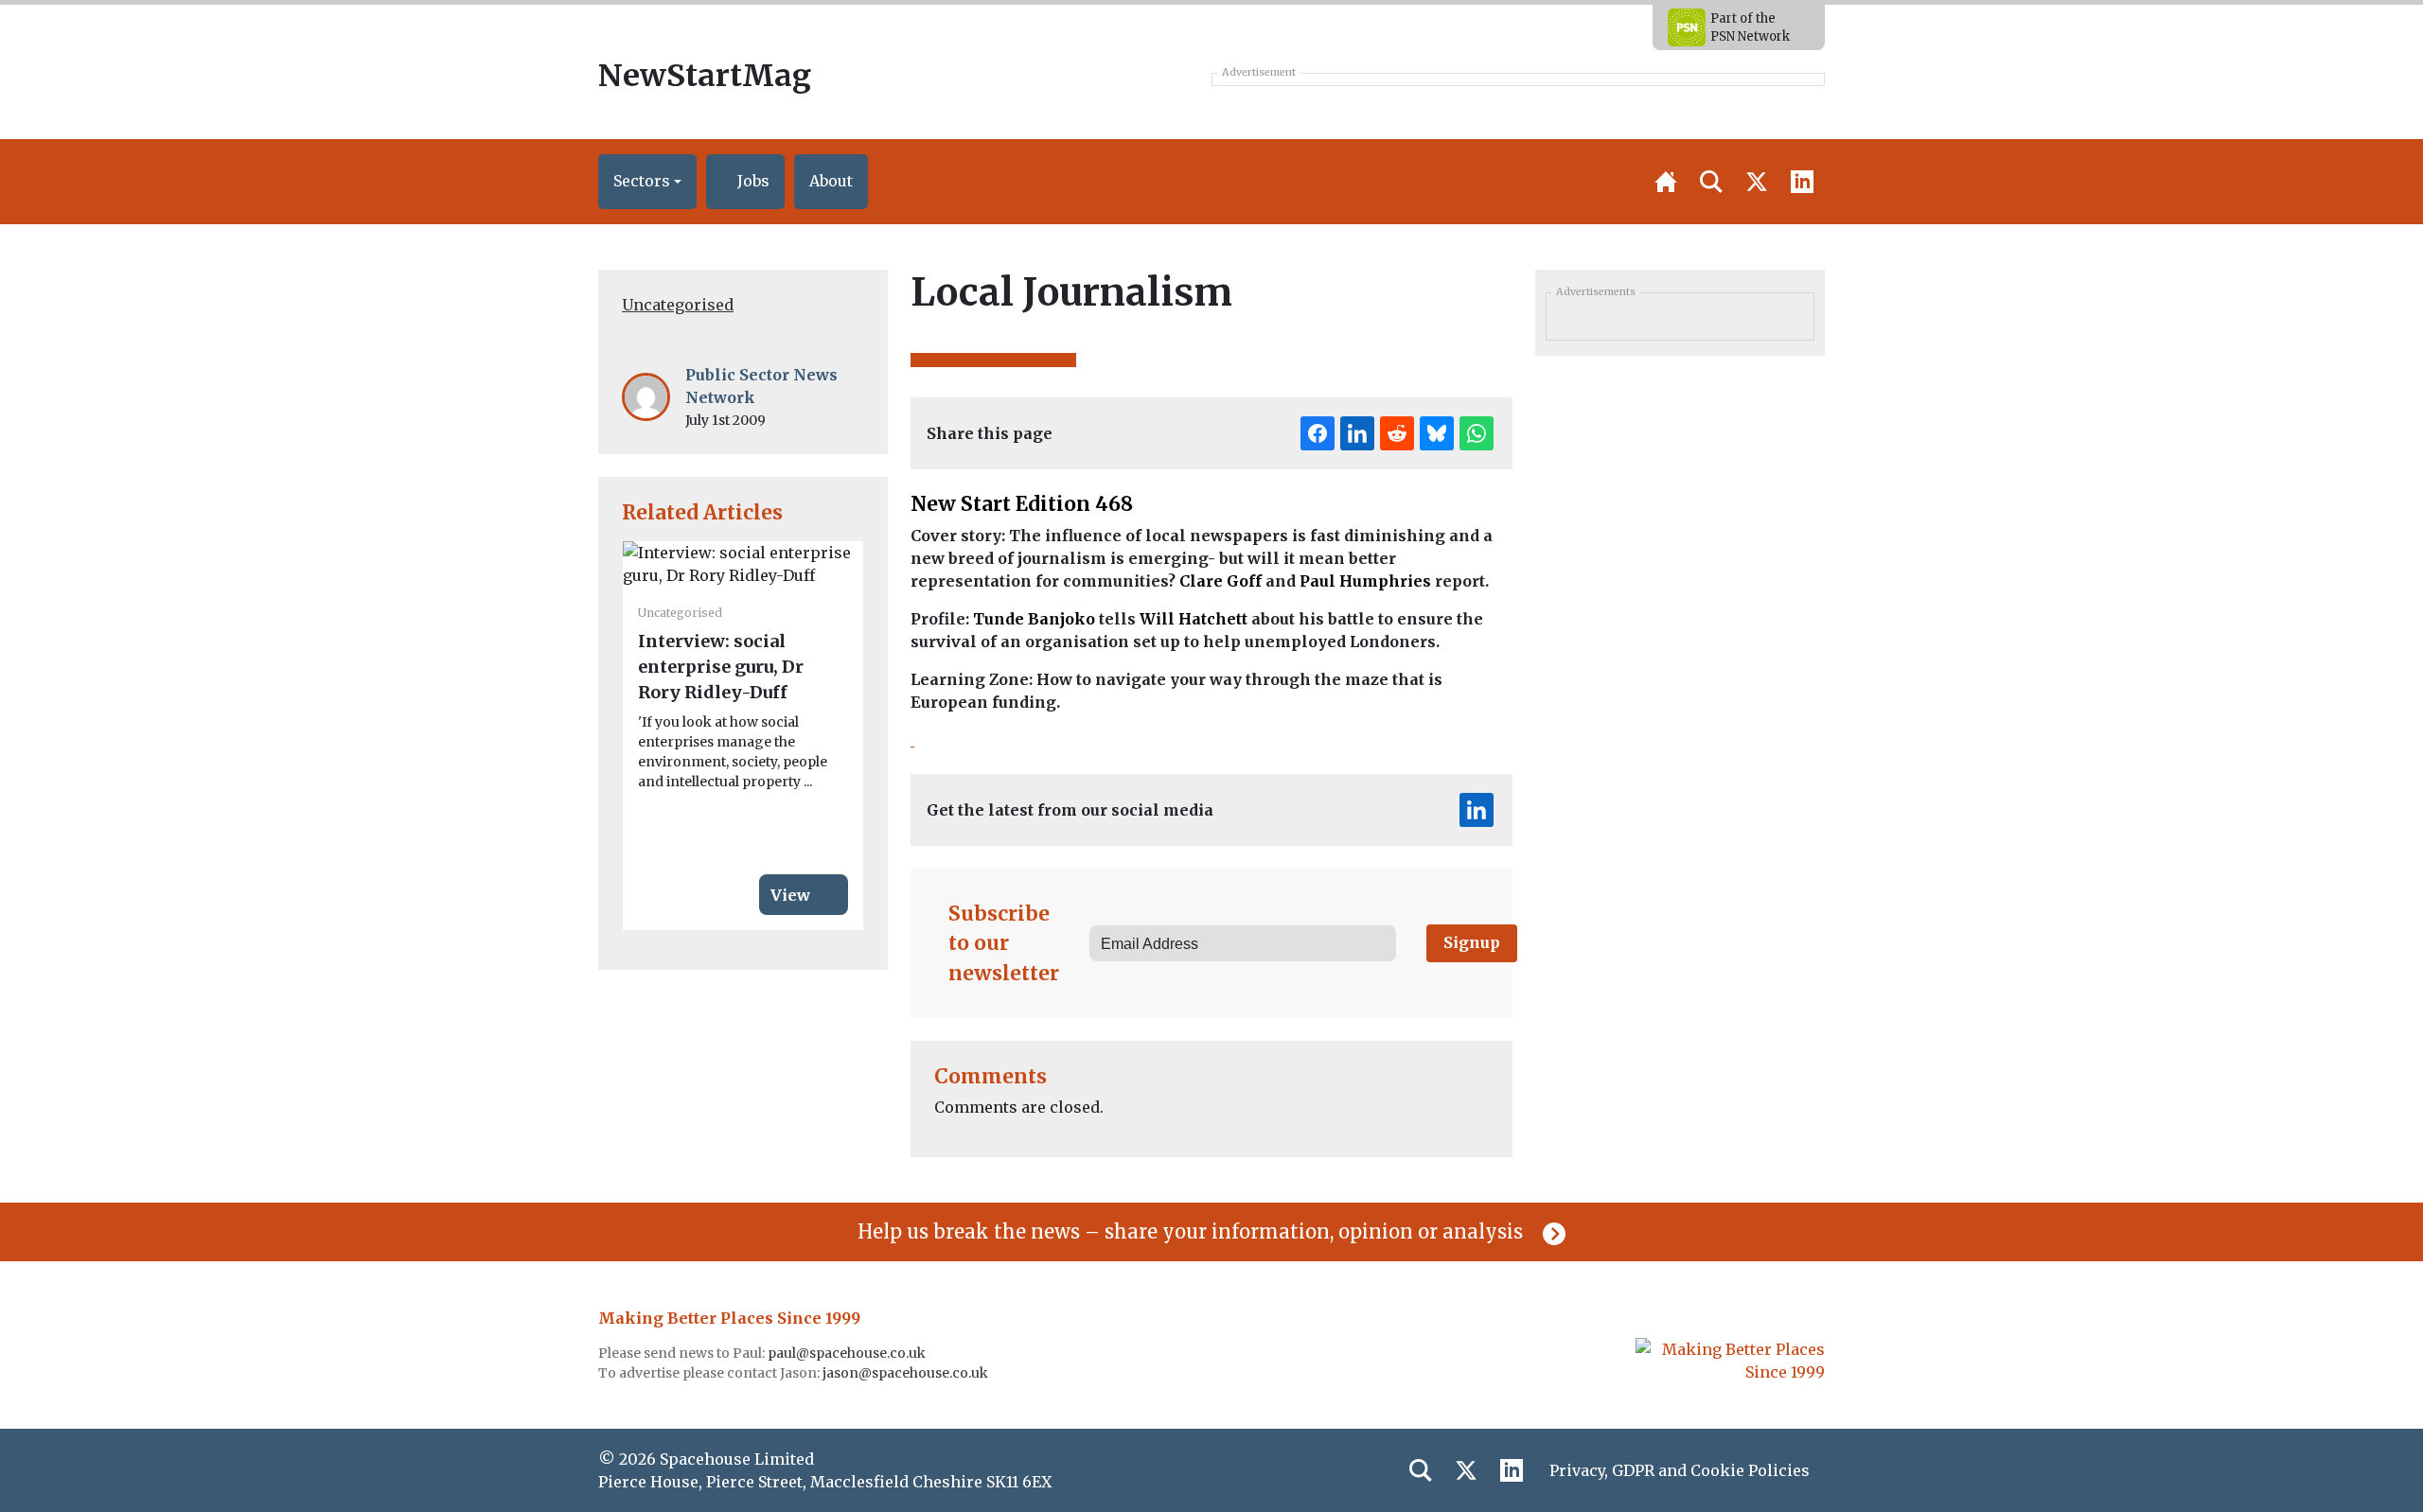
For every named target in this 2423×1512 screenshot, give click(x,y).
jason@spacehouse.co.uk (907, 1373)
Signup (1472, 942)
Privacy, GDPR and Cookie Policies (1680, 1470)
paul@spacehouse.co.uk (848, 1353)
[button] (647, 182)
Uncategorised (678, 305)
